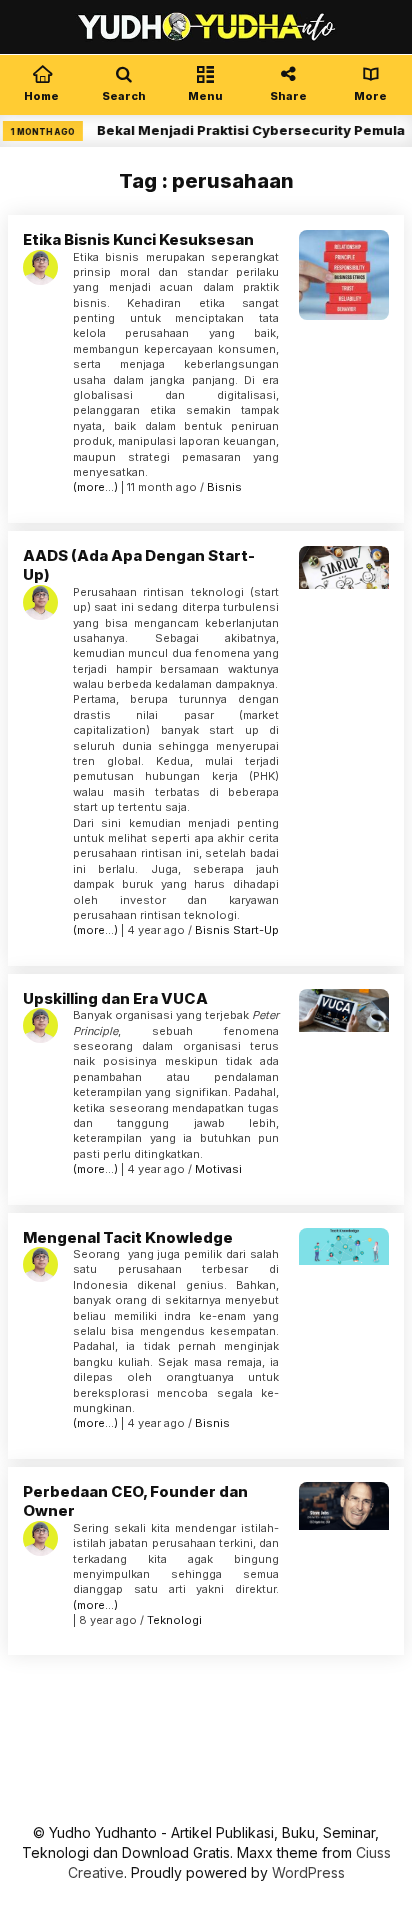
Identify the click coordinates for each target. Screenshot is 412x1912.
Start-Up (256, 930)
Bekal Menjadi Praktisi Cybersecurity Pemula (242, 130)
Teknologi (174, 1620)
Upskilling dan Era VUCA (115, 998)
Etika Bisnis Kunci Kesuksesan (138, 239)
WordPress (308, 1872)
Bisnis (224, 487)
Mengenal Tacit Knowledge (128, 1237)
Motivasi (218, 1169)
